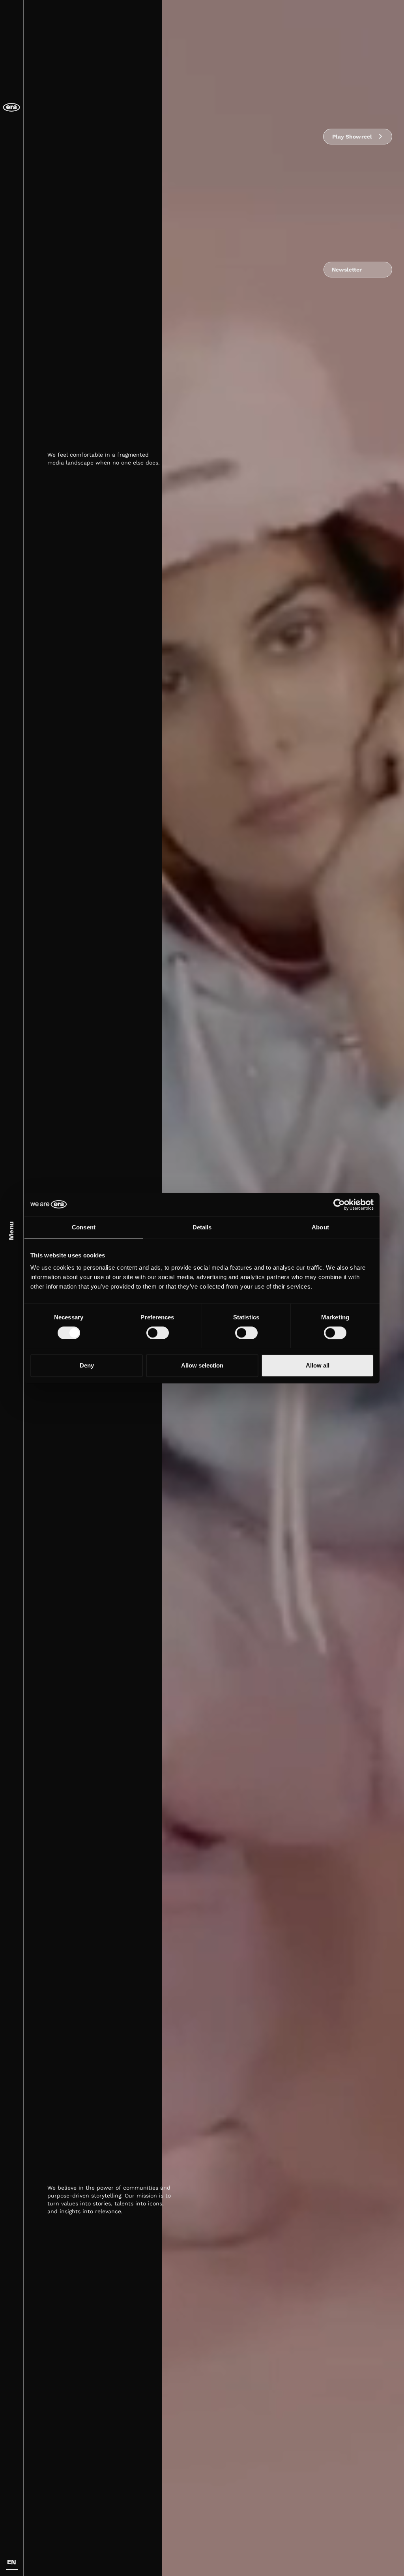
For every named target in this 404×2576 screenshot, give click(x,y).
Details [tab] (202, 1227)
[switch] (158, 1333)
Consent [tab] (84, 1227)
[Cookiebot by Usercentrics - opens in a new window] (339, 1205)
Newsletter (347, 270)
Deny (87, 1365)
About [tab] (320, 1227)
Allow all (318, 1365)
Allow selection (202, 1365)
